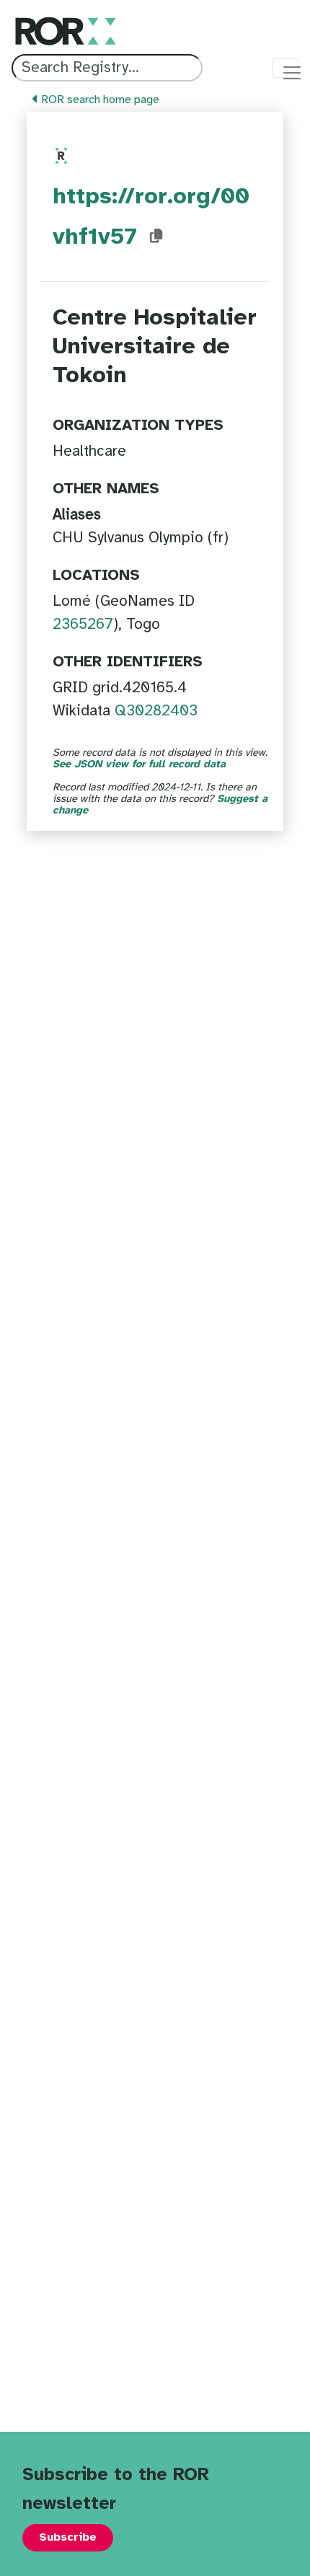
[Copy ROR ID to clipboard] (156, 237)
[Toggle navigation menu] (285, 68)
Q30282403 (156, 711)
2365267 (83, 625)
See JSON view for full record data (139, 764)
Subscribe (68, 2537)
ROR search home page (99, 100)
